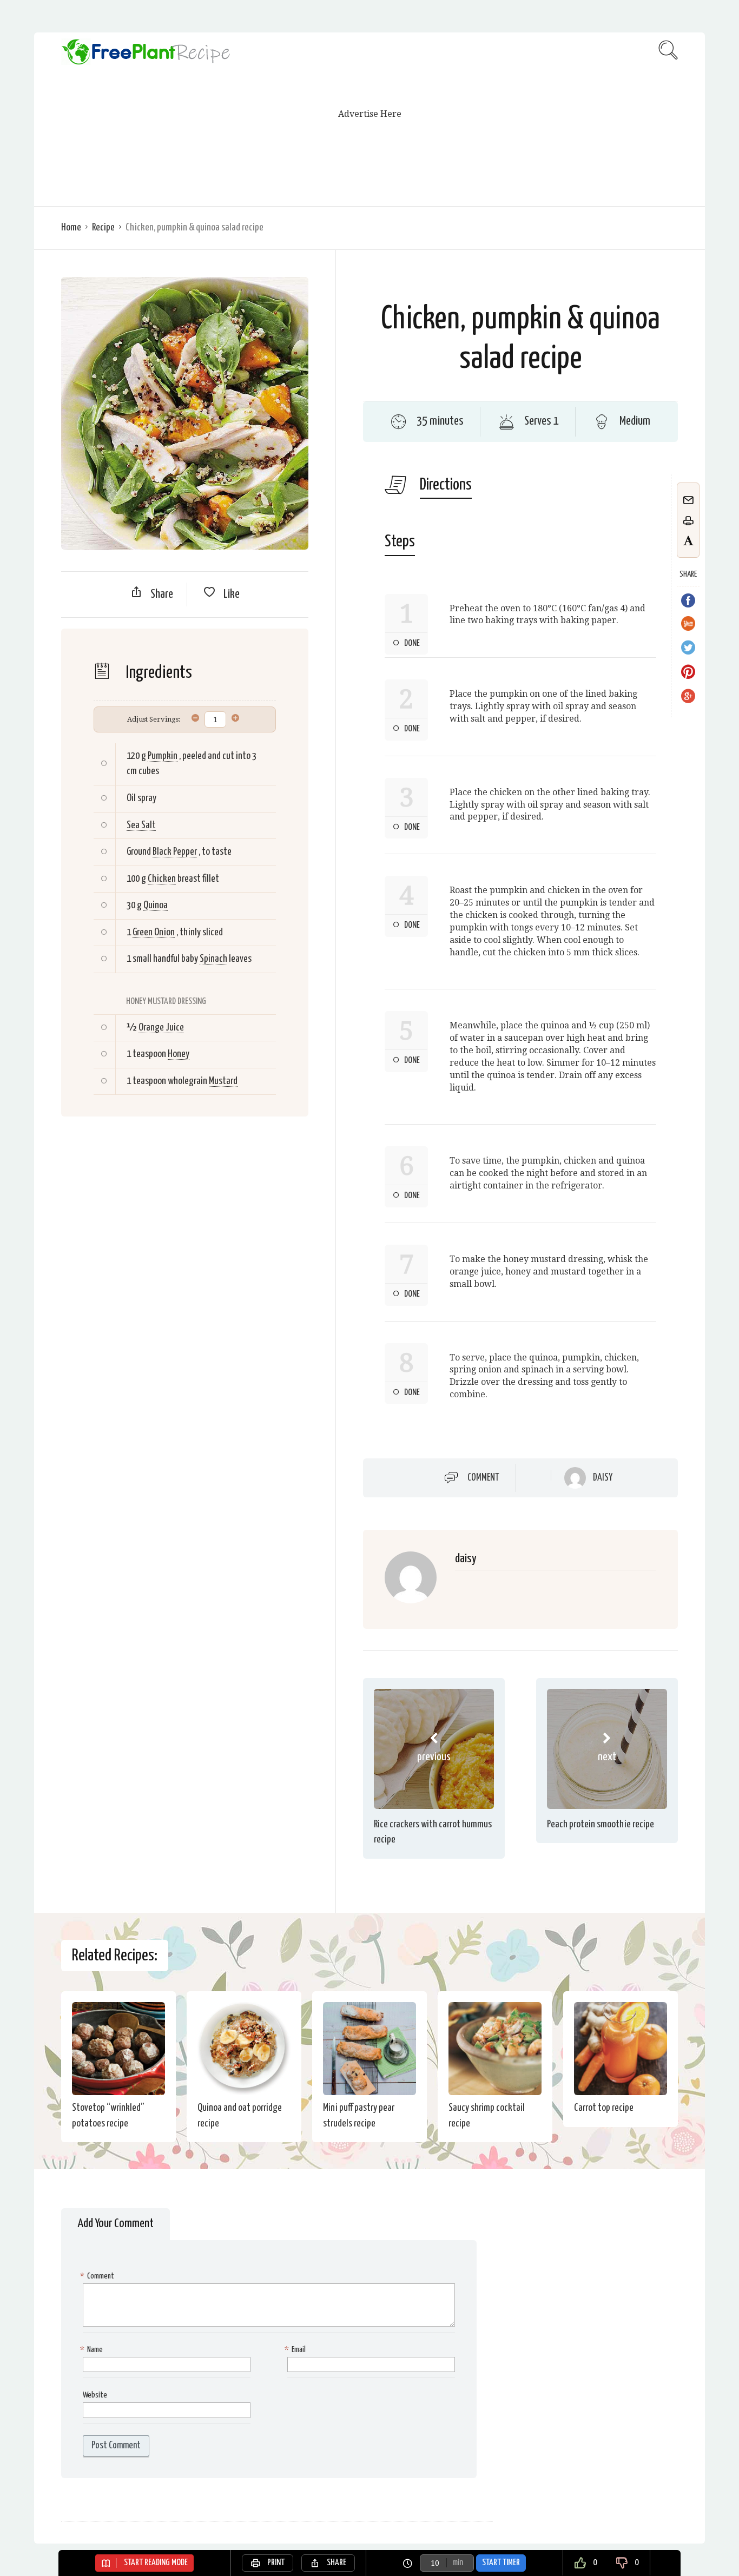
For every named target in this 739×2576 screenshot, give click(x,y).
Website (95, 2395)
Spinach (213, 959)
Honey (179, 1054)
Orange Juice (161, 1028)
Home (71, 227)
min (458, 2563)
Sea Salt (141, 825)
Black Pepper (175, 852)
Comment (483, 1478)
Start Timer (501, 2563)
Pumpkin (163, 756)
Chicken (162, 879)
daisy (603, 1478)
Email (296, 2350)
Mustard (223, 1081)
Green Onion (154, 932)
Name (93, 2350)
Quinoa (156, 905)
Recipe (103, 227)
